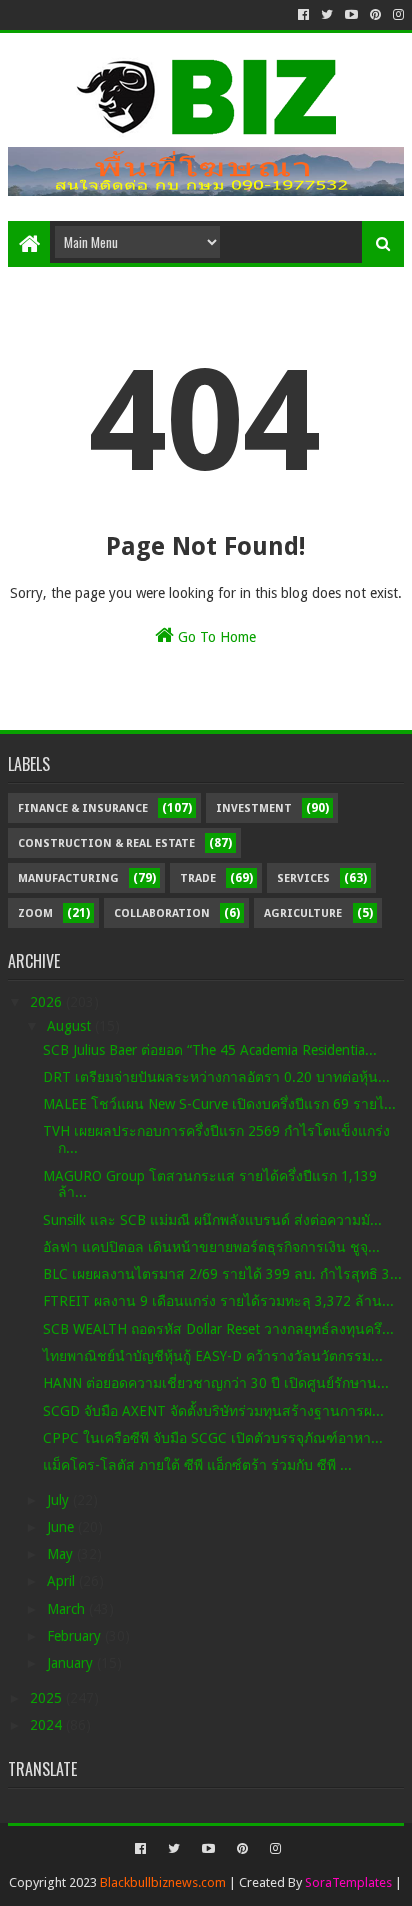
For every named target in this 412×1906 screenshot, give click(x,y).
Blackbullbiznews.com (163, 1882)
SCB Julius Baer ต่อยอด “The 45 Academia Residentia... (210, 1050)
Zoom (35, 913)
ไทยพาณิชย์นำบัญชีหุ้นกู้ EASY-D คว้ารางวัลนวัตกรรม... (213, 1356)
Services (303, 878)
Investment (254, 808)
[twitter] (327, 15)
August (71, 1026)
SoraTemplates (348, 1882)
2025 (48, 1698)
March (68, 1609)
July (60, 1500)
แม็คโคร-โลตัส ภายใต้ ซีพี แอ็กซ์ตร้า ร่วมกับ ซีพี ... (197, 1465)
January (72, 1663)
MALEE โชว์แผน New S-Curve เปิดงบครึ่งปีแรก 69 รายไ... (219, 1104)
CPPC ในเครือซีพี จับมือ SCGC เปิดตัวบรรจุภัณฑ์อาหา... (213, 1438)
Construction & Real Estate (106, 843)
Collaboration (162, 913)
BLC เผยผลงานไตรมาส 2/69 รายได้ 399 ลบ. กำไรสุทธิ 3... (222, 1274)
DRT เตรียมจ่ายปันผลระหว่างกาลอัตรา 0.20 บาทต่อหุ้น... (216, 1077)
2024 (48, 1725)
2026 (48, 1002)
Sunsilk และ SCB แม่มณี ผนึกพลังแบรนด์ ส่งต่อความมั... (212, 1220)
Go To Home (215, 637)
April (63, 1581)
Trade (198, 878)
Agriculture (303, 913)
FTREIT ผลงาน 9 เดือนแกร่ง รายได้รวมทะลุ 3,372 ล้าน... (218, 1301)
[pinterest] (375, 15)
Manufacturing (68, 878)
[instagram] (396, 15)
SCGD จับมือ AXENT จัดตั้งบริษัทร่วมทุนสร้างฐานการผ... (213, 1411)
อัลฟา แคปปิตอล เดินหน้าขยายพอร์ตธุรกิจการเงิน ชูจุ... (211, 1247)
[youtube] (351, 15)
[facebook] (303, 15)
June (62, 1527)
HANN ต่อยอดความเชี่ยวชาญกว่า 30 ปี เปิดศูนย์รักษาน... (216, 1383)
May (62, 1554)
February (76, 1636)
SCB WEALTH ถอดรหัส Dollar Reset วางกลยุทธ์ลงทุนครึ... (218, 1329)
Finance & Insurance (83, 808)
